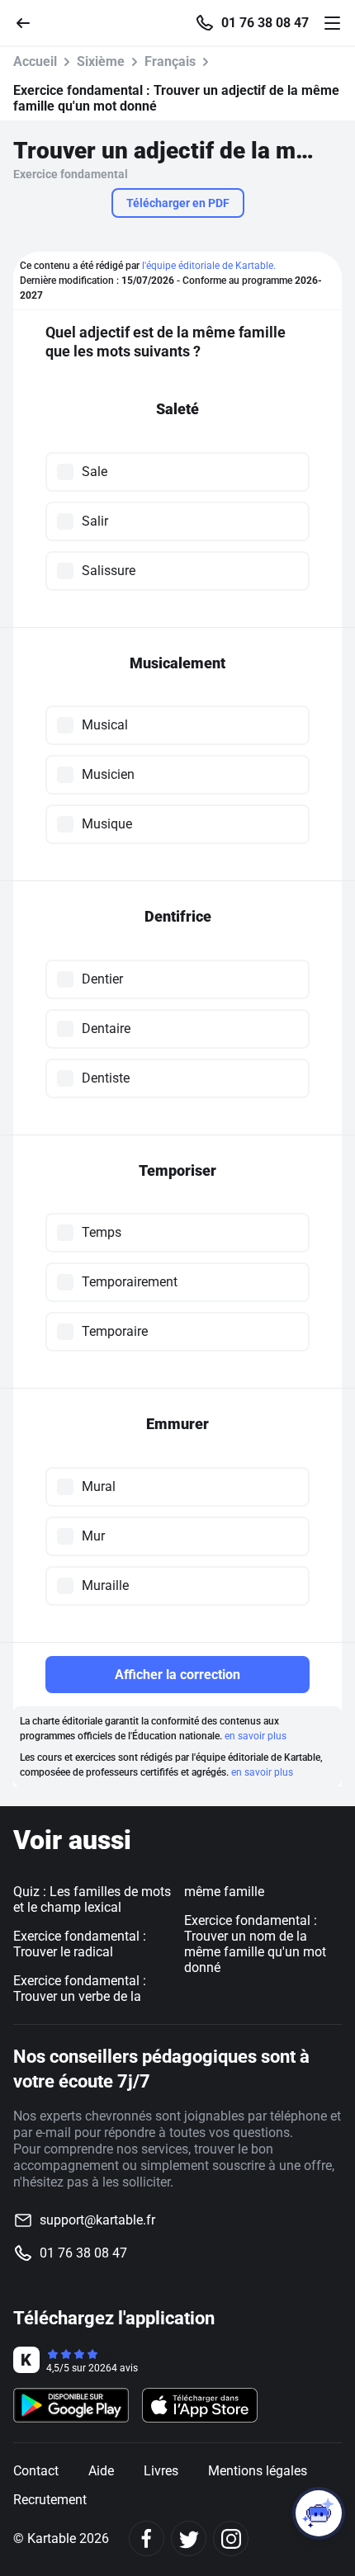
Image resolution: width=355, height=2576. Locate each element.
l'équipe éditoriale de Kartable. (209, 266)
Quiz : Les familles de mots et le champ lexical (92, 1899)
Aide (101, 2471)
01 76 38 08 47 (265, 23)
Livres (161, 2471)
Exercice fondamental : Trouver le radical (80, 1944)
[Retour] (30, 22)
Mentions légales (258, 2471)
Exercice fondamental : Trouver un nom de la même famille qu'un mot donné (255, 1944)
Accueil (35, 61)
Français (170, 61)
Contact (36, 2471)
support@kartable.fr (97, 2220)
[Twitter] (189, 2538)
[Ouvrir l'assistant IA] (319, 2513)
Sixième (101, 61)
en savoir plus (256, 1736)
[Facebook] (147, 2538)
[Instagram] (231, 2538)
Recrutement (50, 2500)
